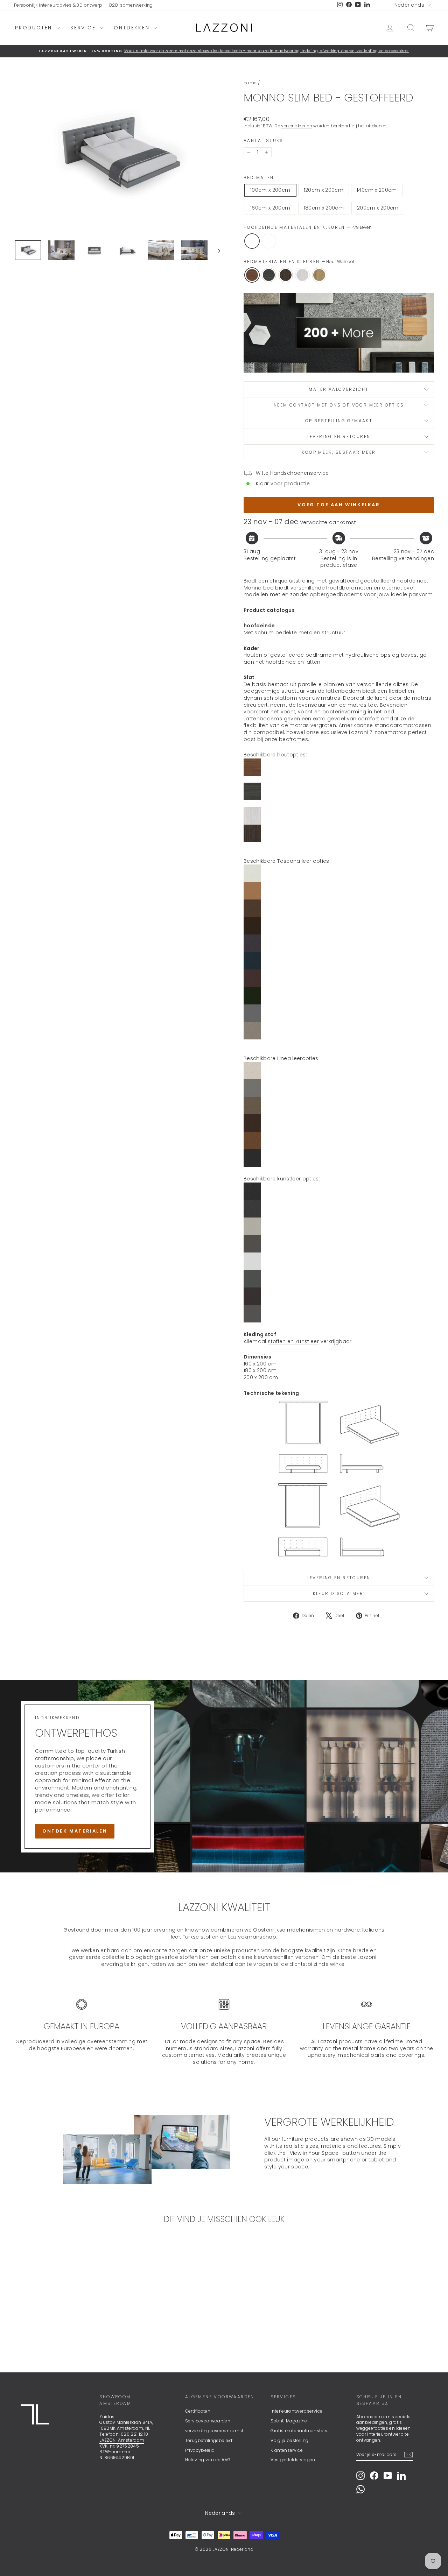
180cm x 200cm (324, 208)
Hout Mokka (286, 275)
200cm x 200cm (378, 208)
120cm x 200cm (324, 190)
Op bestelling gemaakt (339, 421)
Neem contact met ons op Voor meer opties (339, 405)
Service (84, 28)
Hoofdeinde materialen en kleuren (308, 227)
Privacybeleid (200, 2450)
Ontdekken (133, 28)
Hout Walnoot (252, 275)
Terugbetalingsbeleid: (209, 2440)
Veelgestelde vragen (293, 2460)
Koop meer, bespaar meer (339, 452)
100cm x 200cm (270, 190)
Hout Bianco (302, 275)
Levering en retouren (339, 436)
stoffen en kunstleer (293, 1341)
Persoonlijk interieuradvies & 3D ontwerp (58, 5)
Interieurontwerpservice (296, 2411)
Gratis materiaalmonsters (299, 2431)
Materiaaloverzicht (339, 389)
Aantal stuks (264, 141)
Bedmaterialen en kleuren (299, 262)
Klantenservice (287, 2450)
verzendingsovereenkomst (214, 2431)
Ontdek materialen (75, 1831)
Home (250, 83)
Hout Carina (319, 275)
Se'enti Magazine (289, 2421)
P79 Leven (252, 241)
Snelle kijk (64, 2310)
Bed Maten (259, 178)
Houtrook (269, 275)
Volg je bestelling (289, 2440)
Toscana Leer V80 (269, 241)
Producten (35, 28)
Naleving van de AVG (208, 2460)
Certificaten (198, 2411)
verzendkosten (297, 126)
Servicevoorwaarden (208, 2421)
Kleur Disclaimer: (339, 1593)
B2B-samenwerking (131, 5)
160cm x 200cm (270, 208)
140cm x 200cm (377, 190)
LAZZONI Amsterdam (122, 2440)
